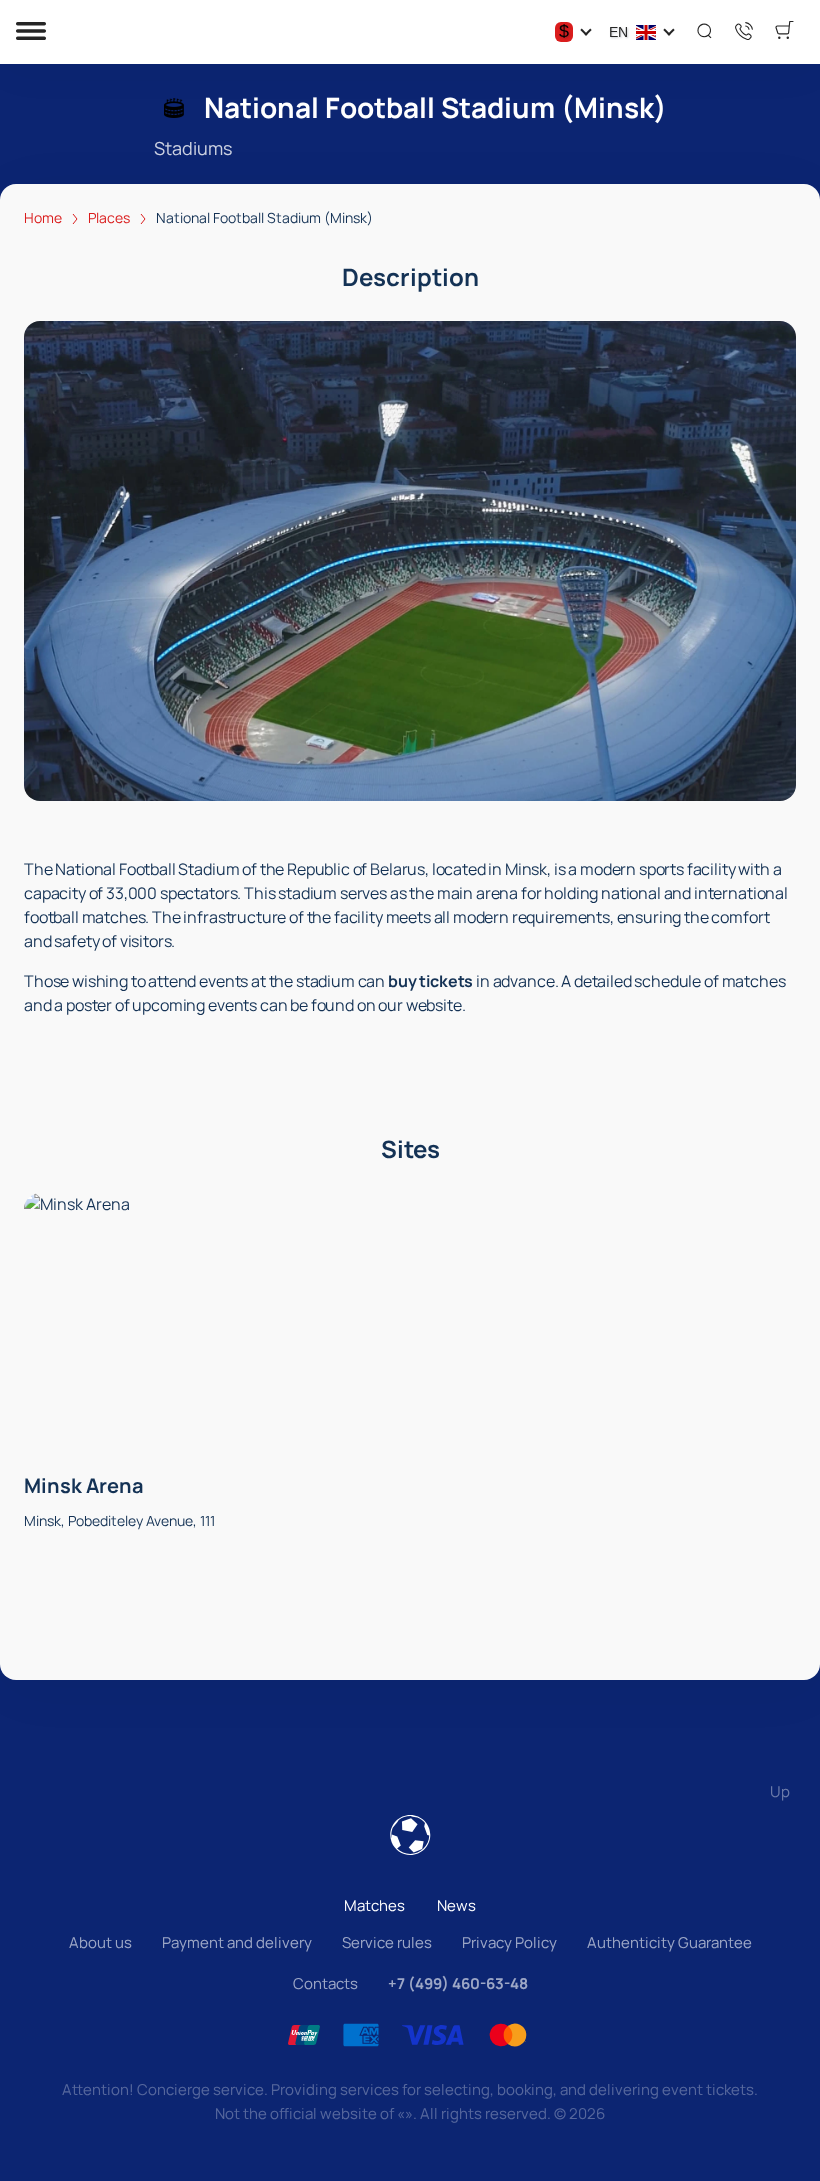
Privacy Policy (509, 1942)
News (456, 1905)
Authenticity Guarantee (669, 1942)
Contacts (325, 1983)
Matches (374, 1905)
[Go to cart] (784, 32)
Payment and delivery (237, 1942)
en (618, 32)
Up (780, 1791)
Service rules (387, 1942)
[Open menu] (31, 32)
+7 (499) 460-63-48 (458, 1983)
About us (100, 1942)
